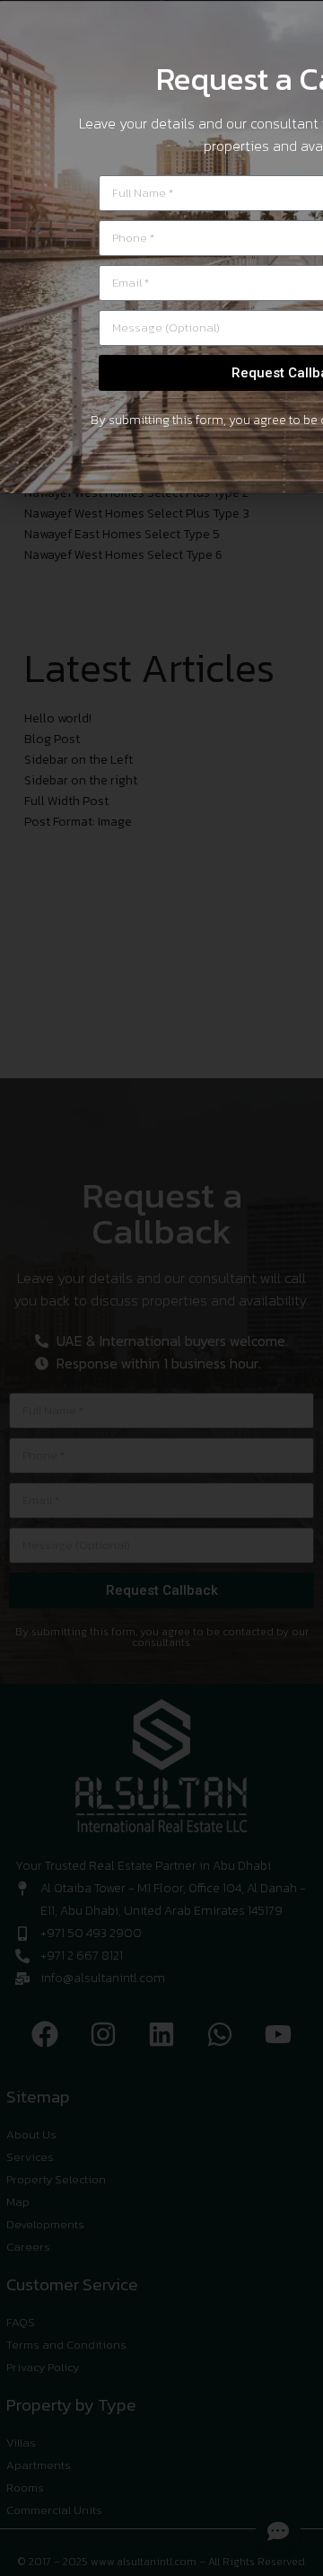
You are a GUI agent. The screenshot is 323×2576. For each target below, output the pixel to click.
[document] (161, 1288)
